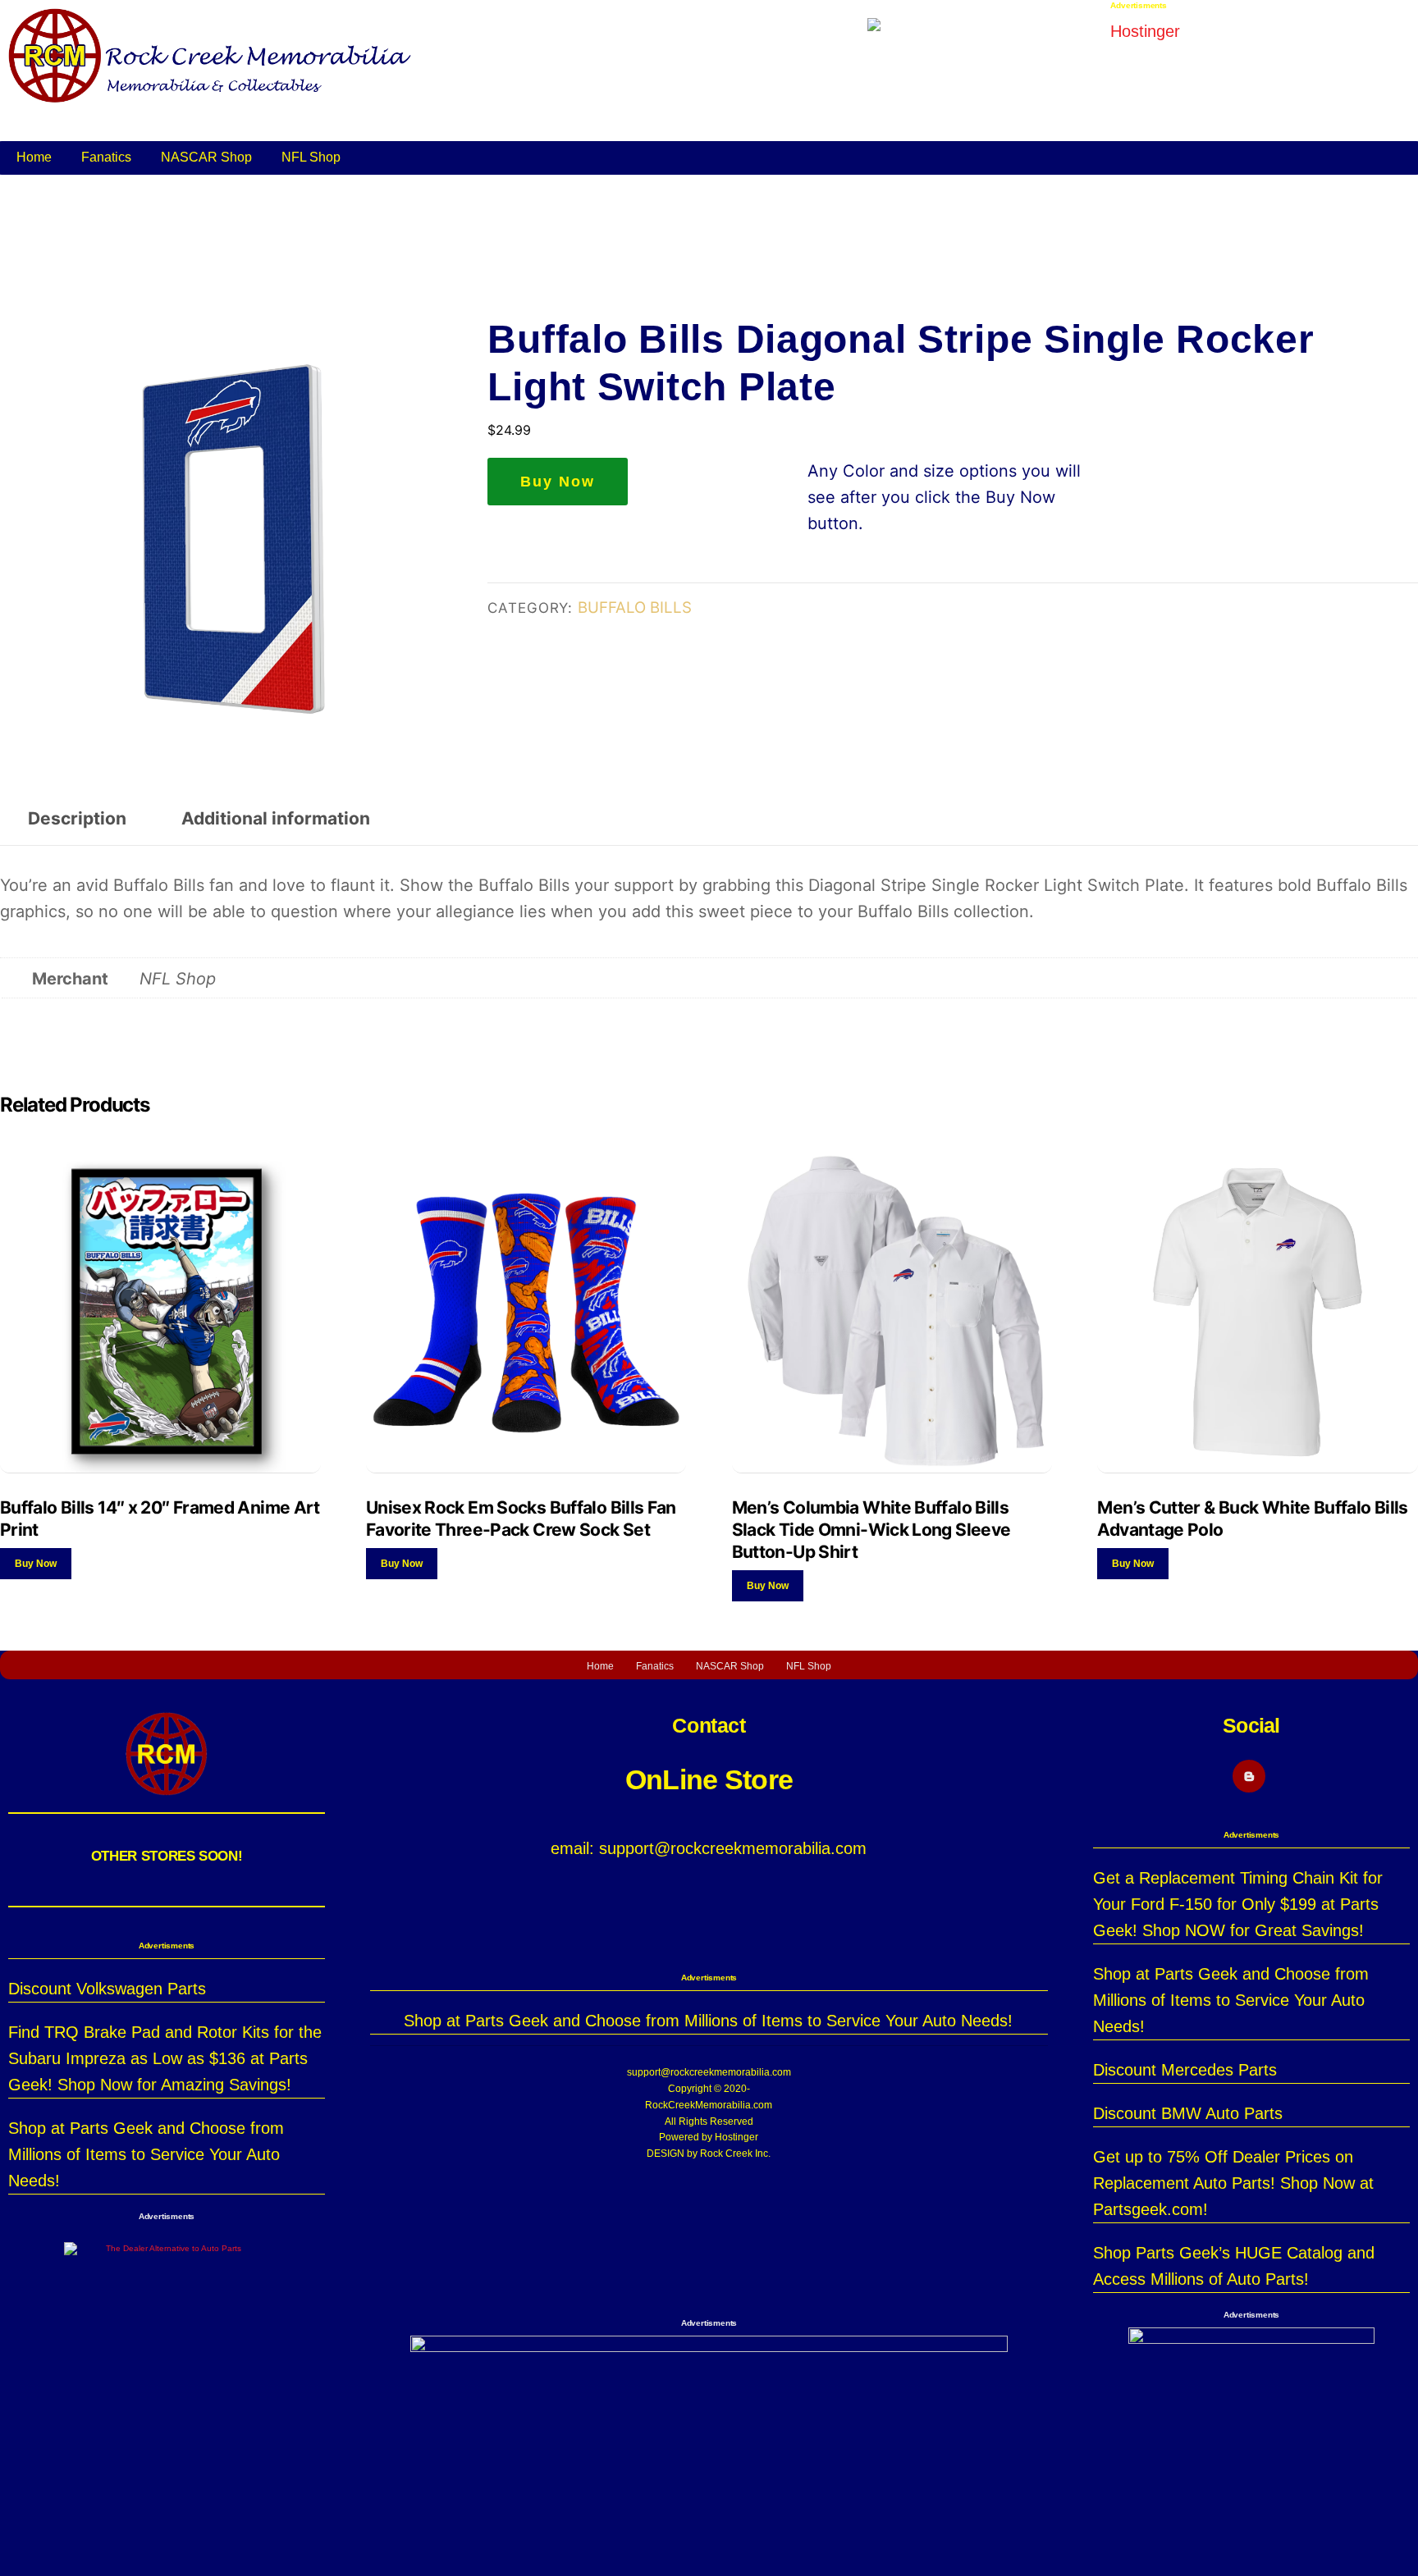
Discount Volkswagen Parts (107, 1989)
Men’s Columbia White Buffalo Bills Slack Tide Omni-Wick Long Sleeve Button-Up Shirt (871, 1530)
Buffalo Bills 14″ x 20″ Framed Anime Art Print (160, 1519)
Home (34, 157)
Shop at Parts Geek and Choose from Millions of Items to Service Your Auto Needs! (146, 2154)
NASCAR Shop (206, 157)
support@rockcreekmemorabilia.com (709, 2072)
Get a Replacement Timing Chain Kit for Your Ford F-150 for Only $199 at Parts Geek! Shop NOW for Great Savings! (1238, 1904)
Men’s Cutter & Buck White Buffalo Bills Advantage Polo (1252, 1519)
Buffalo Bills (635, 607)
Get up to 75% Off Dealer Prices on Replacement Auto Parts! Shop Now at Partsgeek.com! (1233, 2183)
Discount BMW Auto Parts (1188, 2113)
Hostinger (736, 2137)
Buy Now (558, 482)
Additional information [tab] (276, 818)
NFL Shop (311, 157)
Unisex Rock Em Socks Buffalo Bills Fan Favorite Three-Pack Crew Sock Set (521, 1519)
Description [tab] (77, 818)
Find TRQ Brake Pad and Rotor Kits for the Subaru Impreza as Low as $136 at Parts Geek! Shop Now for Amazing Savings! (165, 2058)
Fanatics (106, 157)
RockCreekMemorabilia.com (709, 2105)
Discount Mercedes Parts (1185, 2070)
